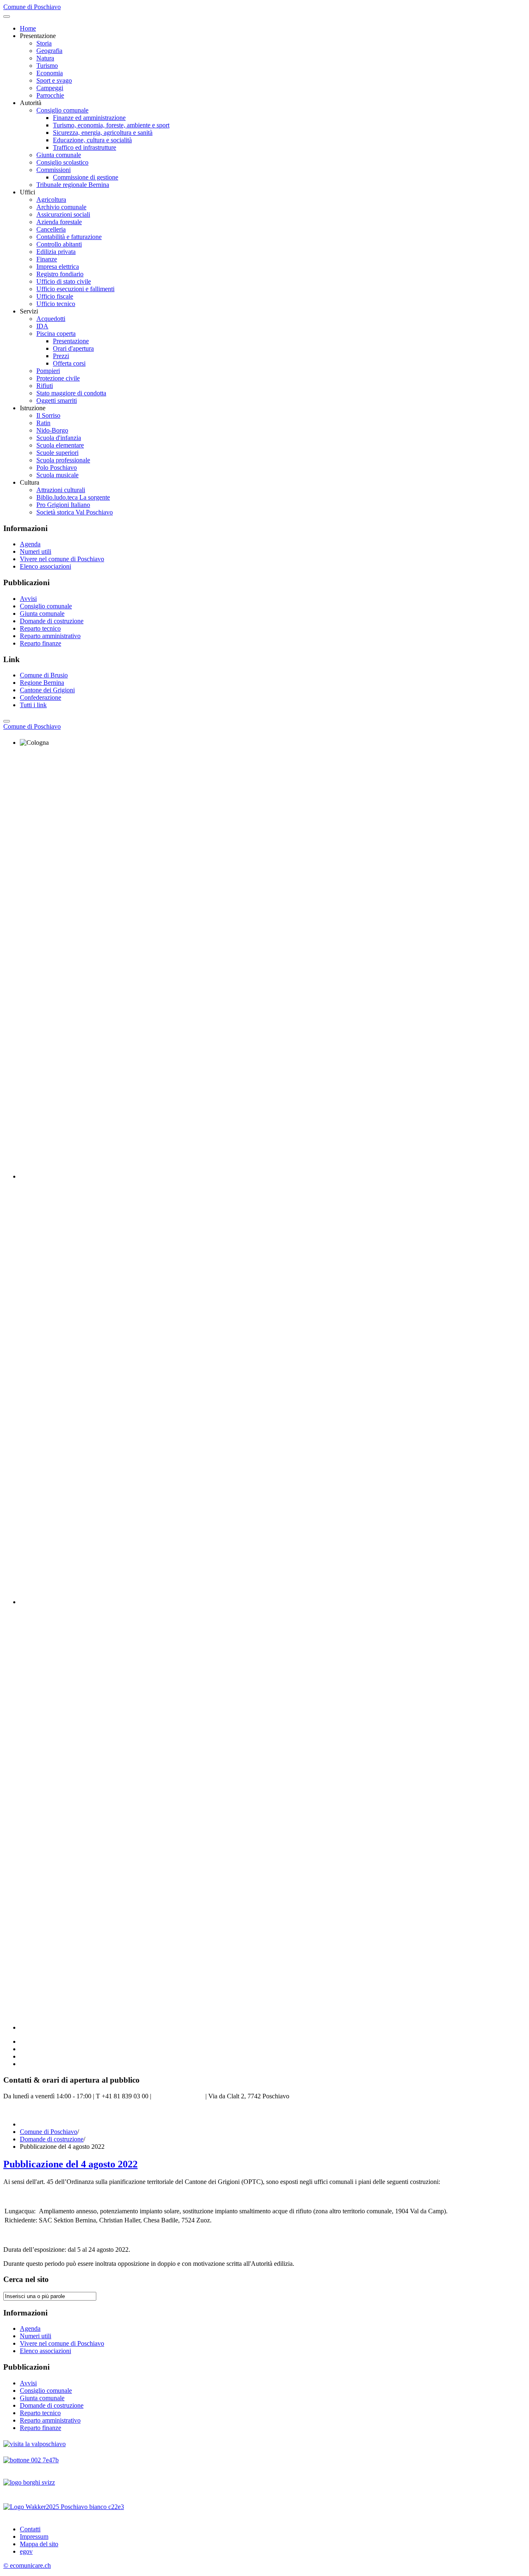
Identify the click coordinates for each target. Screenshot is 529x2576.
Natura (45, 58)
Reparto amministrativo (50, 636)
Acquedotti (51, 319)
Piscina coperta (56, 334)
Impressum (34, 2537)
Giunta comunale (59, 155)
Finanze (47, 259)
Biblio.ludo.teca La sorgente (73, 497)
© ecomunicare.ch (27, 2565)
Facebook (16, 2110)
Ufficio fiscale (55, 296)
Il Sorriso (48, 415)
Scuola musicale (57, 475)
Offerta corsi (69, 363)
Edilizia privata (56, 252)
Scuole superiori (57, 453)
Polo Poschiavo (57, 468)
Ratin (43, 423)
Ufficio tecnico (56, 304)
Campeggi (50, 88)
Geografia (49, 51)
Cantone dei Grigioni (47, 690)
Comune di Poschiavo (49, 2132)
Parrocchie (50, 95)
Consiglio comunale (62, 110)
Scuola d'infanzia (59, 438)
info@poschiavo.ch (178, 2096)
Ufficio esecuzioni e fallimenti (75, 289)
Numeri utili (36, 551)
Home (28, 28)
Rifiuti (45, 386)
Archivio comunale (61, 207)
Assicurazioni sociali (63, 214)
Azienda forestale (59, 222)
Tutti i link (33, 705)
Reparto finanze (41, 643)
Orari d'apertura (73, 348)
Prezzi (61, 356)
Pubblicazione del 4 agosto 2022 (70, 2164)
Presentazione (71, 341)
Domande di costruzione (52, 621)
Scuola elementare (60, 445)
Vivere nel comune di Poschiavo (62, 559)
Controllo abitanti (59, 244)
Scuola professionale (63, 460)
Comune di (32, 726)
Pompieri (48, 371)
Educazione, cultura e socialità (92, 140)
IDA (42, 326)
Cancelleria (51, 229)
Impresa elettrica (58, 267)
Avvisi (28, 599)
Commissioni (54, 170)
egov (26, 2551)
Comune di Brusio (44, 675)
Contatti (30, 2529)
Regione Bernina (42, 683)
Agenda (30, 544)
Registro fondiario (60, 274)
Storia (44, 43)
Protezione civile (58, 378)
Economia (50, 73)
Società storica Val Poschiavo (75, 512)
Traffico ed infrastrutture (85, 147)
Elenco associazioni (45, 566)
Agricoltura (51, 200)
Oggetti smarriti (57, 401)
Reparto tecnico (40, 628)
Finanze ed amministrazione (89, 118)
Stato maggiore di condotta (71, 393)
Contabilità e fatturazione (69, 237)
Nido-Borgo (52, 430)
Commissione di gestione (86, 177)
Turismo (47, 66)
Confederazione (41, 697)
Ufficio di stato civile (64, 281)
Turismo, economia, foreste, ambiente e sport (111, 125)
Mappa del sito (39, 2544)
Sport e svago (54, 80)
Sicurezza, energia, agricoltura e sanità (103, 133)
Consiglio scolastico (62, 162)
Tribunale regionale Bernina (73, 185)
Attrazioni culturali (61, 490)
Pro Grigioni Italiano (63, 505)
